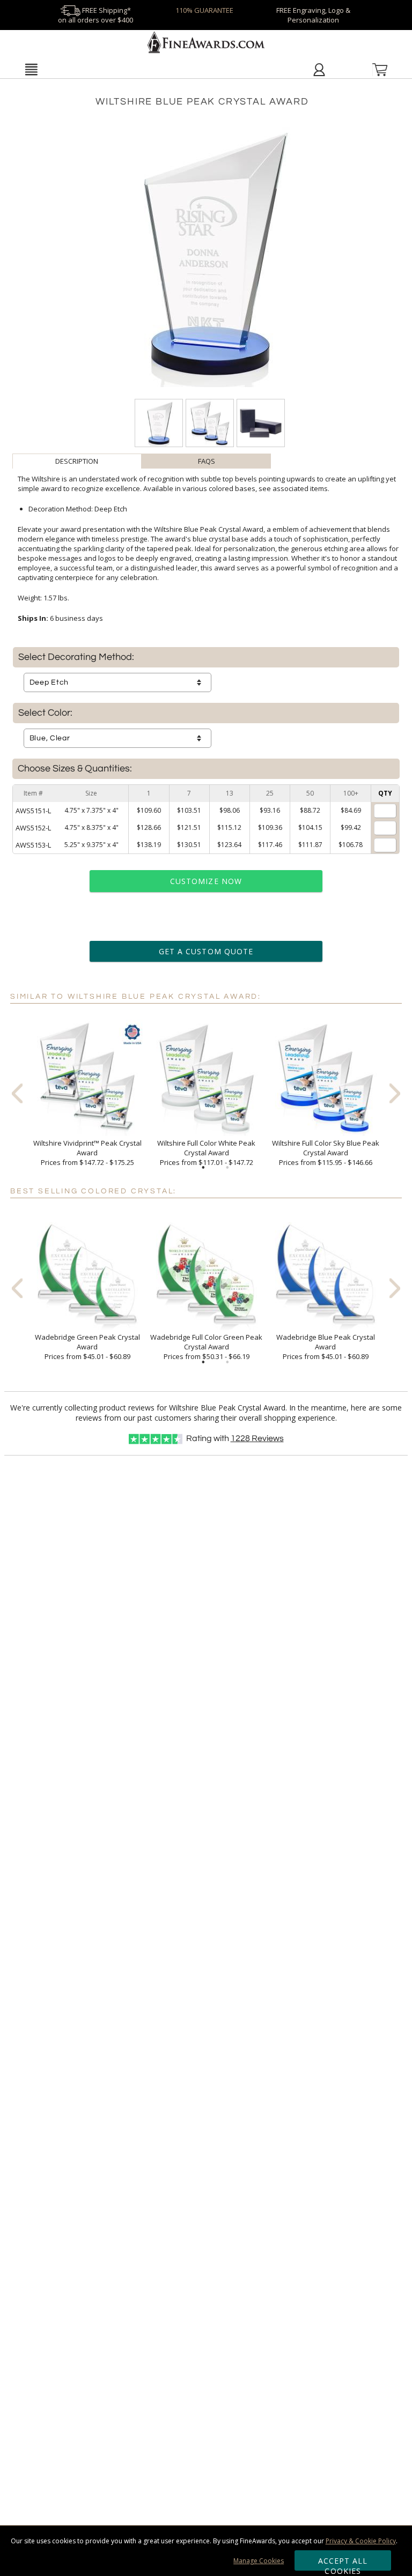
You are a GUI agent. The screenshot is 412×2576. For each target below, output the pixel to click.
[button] (31, 69)
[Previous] (17, 1093)
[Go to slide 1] (203, 1168)
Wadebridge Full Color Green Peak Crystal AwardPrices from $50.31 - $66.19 (206, 1347)
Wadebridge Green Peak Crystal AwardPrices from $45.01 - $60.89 (87, 1347)
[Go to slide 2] (227, 1168)
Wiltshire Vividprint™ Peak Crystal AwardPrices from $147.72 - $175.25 (87, 1153)
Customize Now (206, 881)
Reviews (257, 1438)
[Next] (395, 1093)
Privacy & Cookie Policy (361, 2541)
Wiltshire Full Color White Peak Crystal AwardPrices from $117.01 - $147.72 (206, 1153)
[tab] (77, 461)
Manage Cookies (259, 2561)
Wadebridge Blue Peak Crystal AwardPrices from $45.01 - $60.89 (326, 1347)
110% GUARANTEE (204, 10)
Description (77, 461)
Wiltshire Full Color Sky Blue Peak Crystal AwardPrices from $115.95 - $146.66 (326, 1153)
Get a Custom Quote (206, 951)
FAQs (207, 461)
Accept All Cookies (343, 2563)
